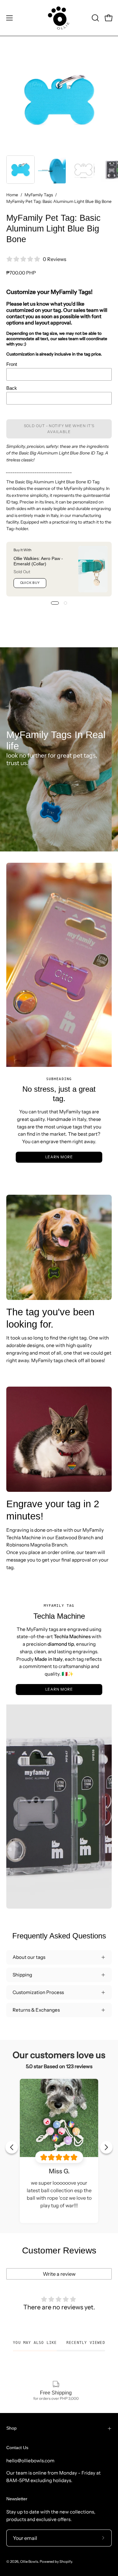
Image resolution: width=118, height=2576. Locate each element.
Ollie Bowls (29, 2562)
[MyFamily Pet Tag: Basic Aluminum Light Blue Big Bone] (20, 170)
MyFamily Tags (39, 195)
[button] (95, 18)
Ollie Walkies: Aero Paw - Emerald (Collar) (38, 561)
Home (12, 195)
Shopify (66, 2562)
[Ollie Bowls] (59, 18)
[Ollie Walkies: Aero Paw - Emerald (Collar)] (93, 569)
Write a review (59, 2274)
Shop (11, 2428)
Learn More (59, 1157)
